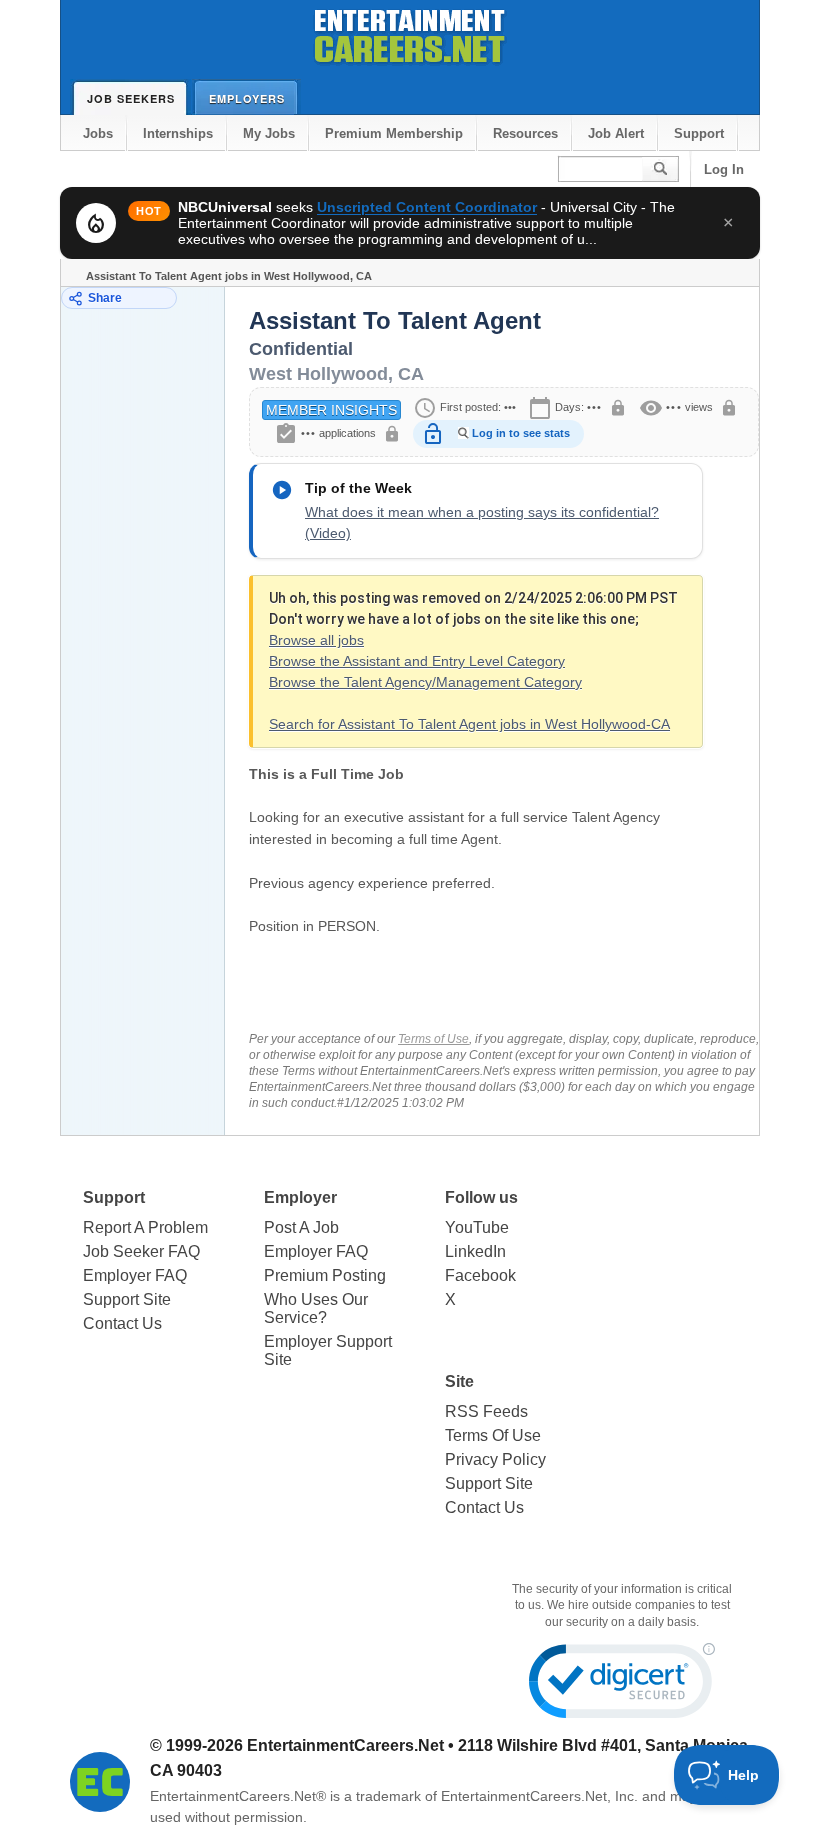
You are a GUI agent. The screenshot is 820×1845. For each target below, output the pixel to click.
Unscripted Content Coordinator (427, 207)
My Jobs (269, 133)
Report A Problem (145, 1227)
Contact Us (122, 1323)
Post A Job (301, 1227)
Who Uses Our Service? (316, 1308)
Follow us (481, 1197)
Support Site (127, 1299)
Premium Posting (325, 1275)
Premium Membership (394, 133)
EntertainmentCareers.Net (345, 1745)
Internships (178, 133)
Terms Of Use (493, 1435)
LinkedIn (475, 1251)
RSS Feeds (486, 1411)
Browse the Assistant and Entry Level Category (417, 661)
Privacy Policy (495, 1459)
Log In (724, 169)
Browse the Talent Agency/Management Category (425, 682)
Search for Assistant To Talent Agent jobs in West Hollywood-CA (469, 724)
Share (105, 298)
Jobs (98, 133)
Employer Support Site (328, 1350)
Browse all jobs (316, 640)
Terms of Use (433, 1039)
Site (459, 1381)
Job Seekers (131, 98)
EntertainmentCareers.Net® (238, 1796)
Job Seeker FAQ (141, 1251)
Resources (525, 133)
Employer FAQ (135, 1275)
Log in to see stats (521, 433)
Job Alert (616, 133)
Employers (247, 98)
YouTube (477, 1227)
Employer (300, 1197)
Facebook (480, 1275)
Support (699, 133)
